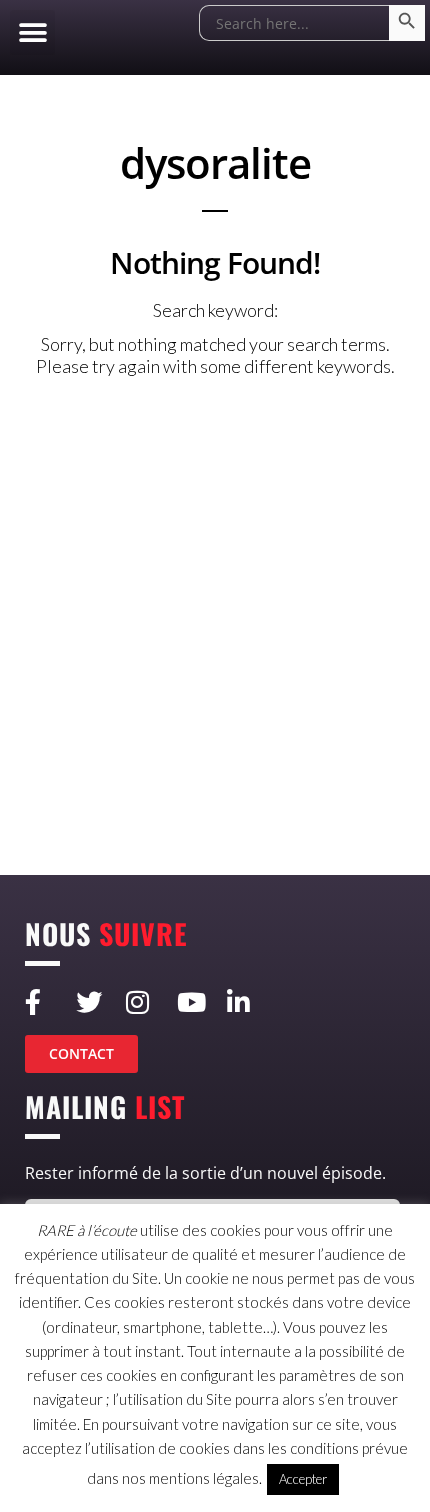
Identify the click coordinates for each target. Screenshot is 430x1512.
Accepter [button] (303, 1479)
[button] (32, 32)
